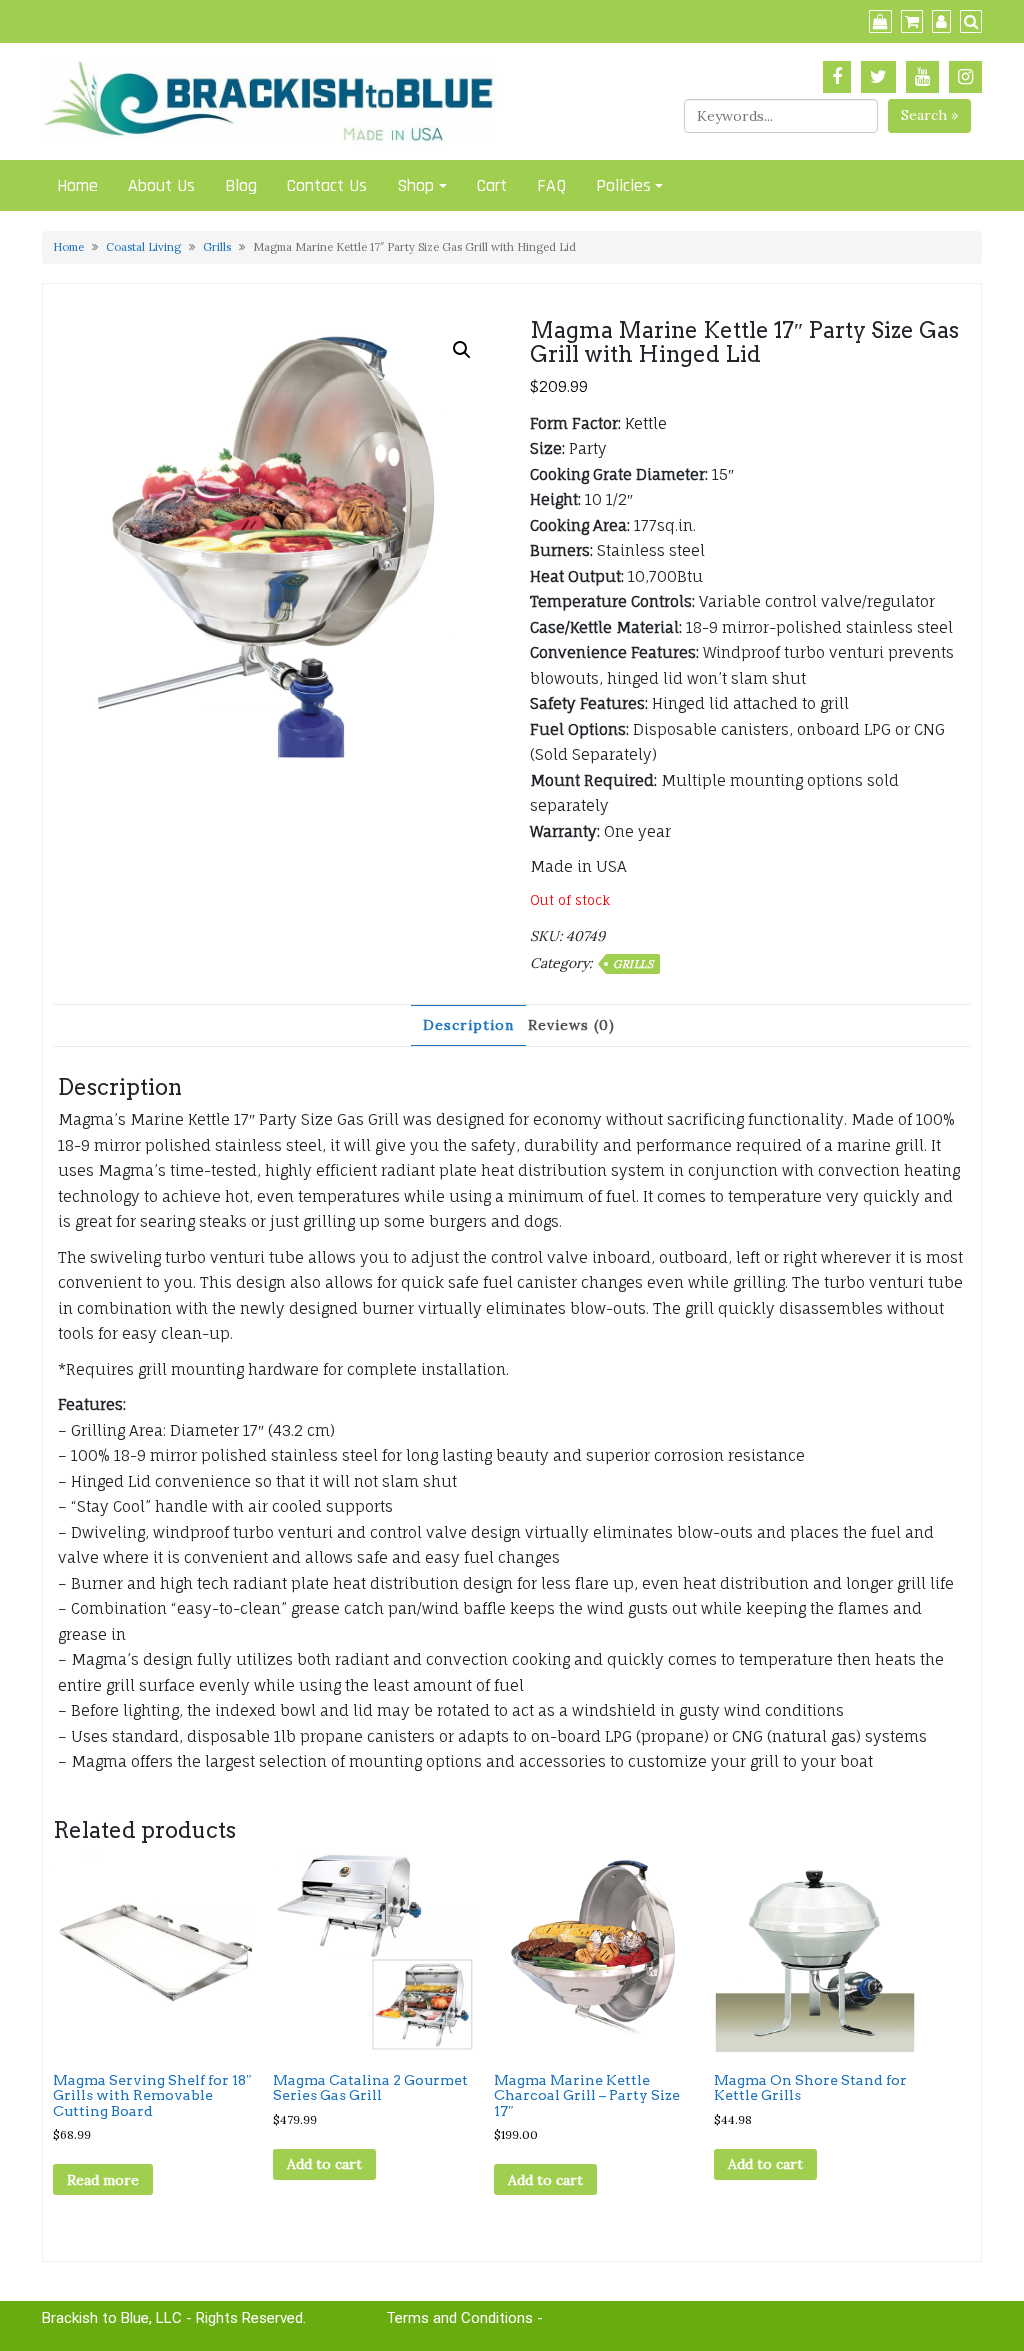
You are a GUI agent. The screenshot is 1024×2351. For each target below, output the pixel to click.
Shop (415, 185)
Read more (103, 2180)
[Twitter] (878, 77)
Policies (623, 185)
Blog (241, 185)
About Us (161, 185)
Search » (929, 115)
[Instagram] (965, 77)
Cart (492, 185)
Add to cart (324, 2164)
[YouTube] (922, 77)
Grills (217, 247)
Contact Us (327, 185)
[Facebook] (837, 77)
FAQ (551, 185)
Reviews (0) (571, 1025)
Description (468, 1025)
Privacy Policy (592, 2318)
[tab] (468, 1025)
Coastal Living (143, 247)
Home (77, 185)
